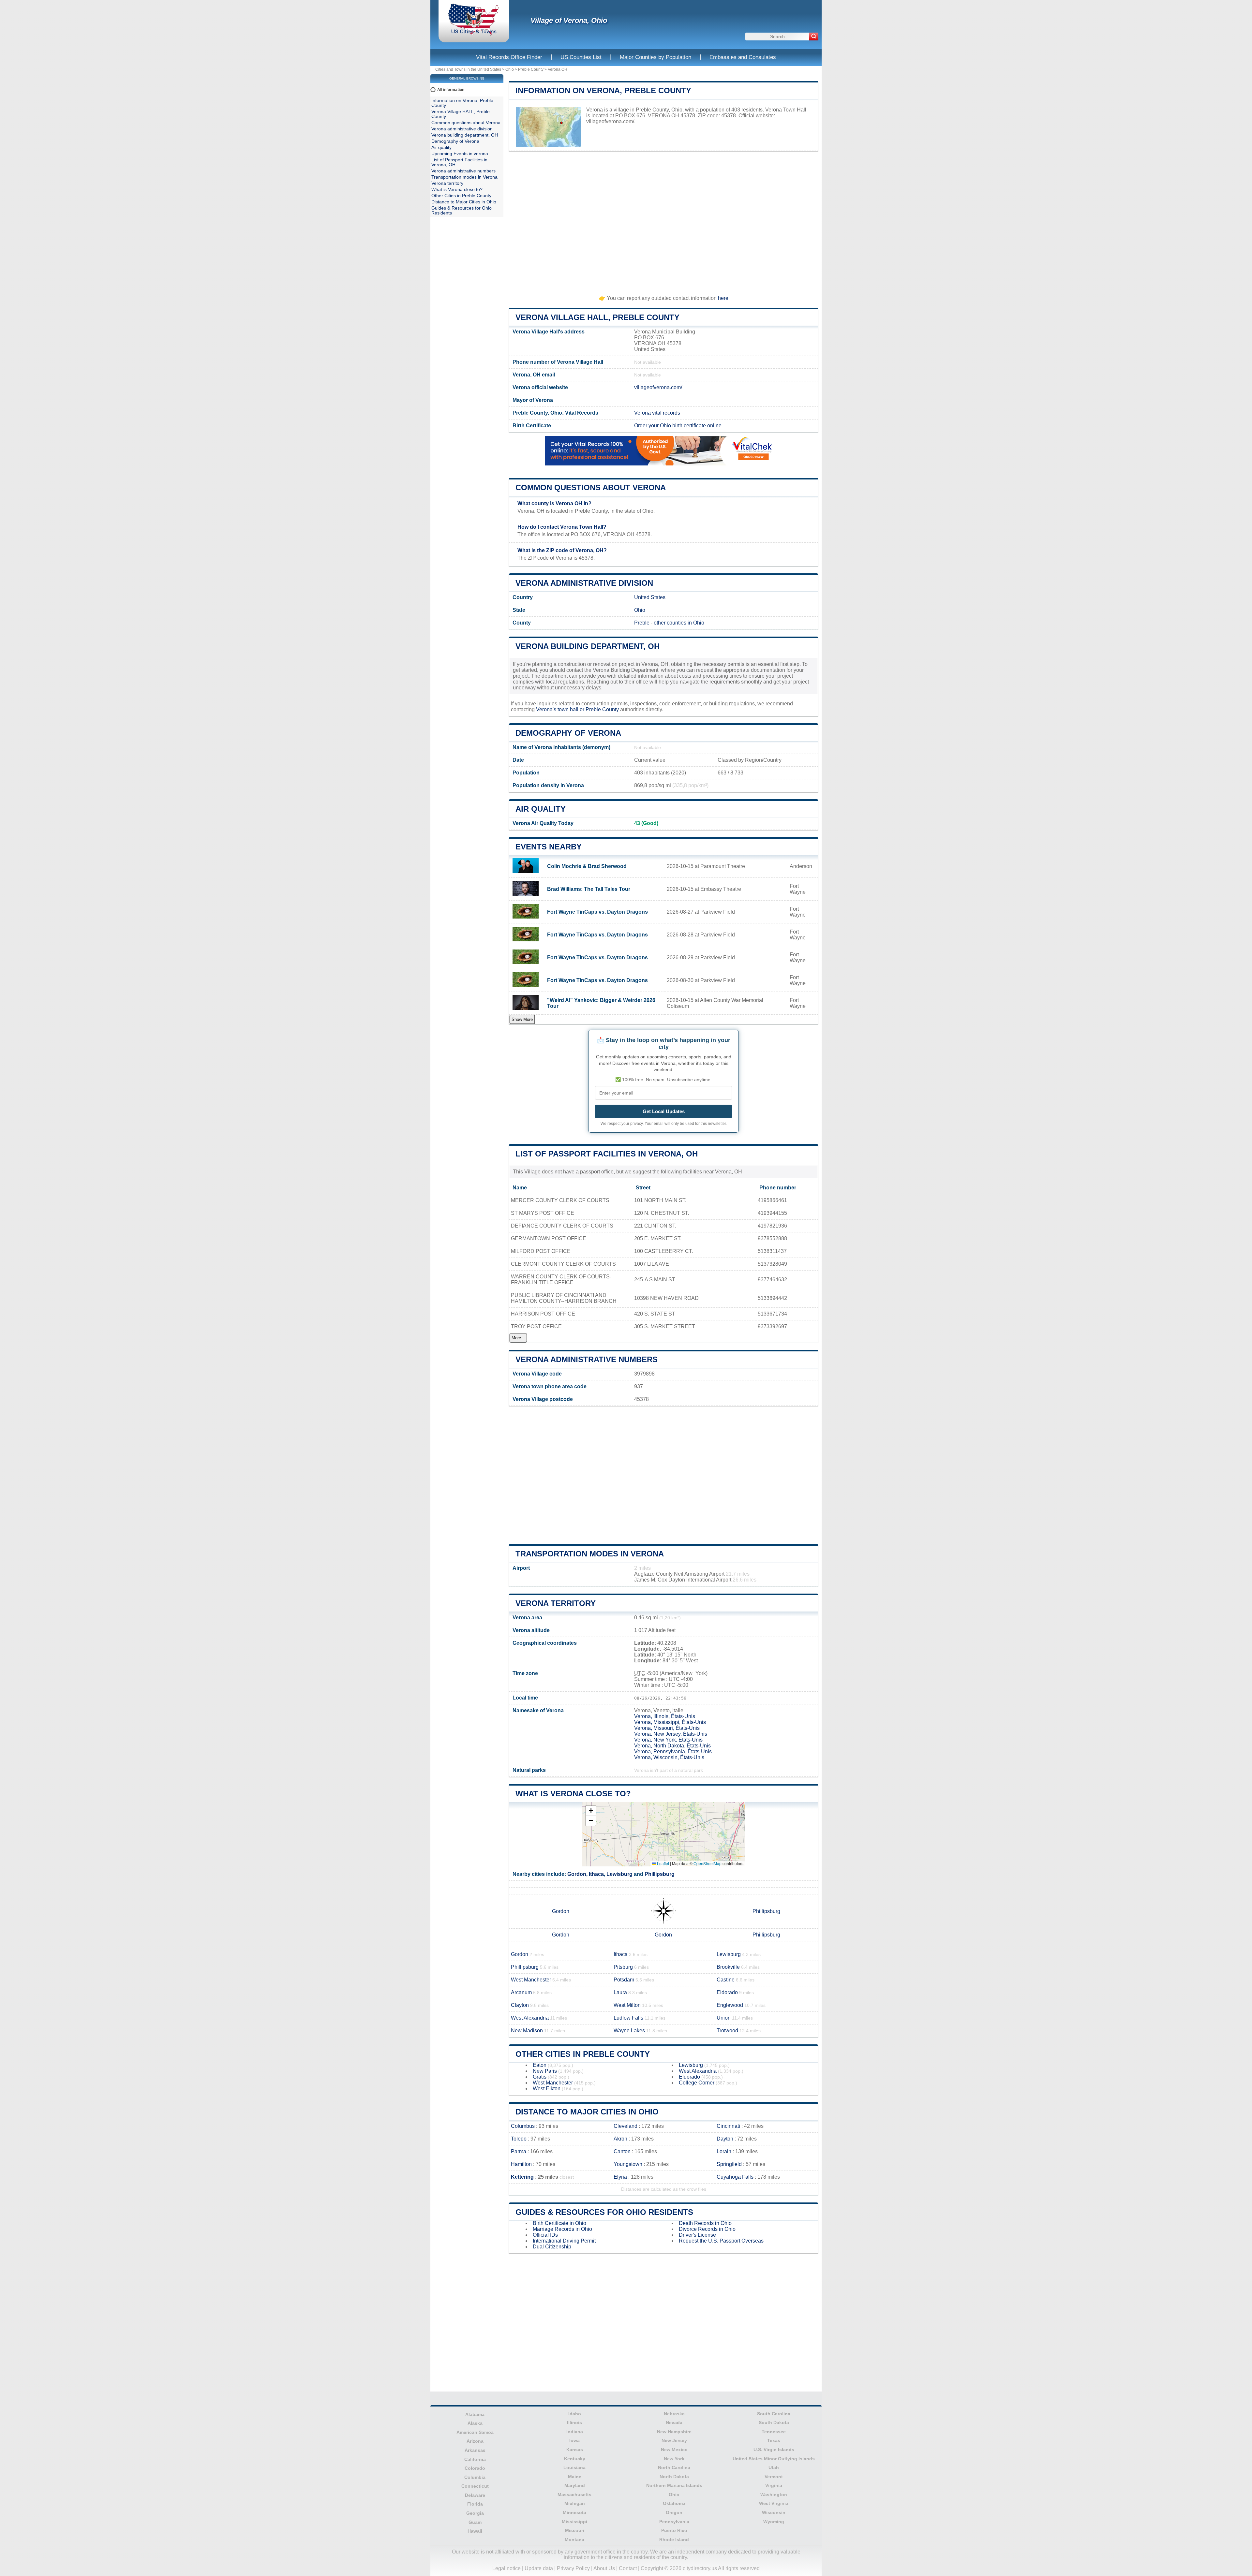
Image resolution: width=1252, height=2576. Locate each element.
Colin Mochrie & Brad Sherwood (587, 866)
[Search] (814, 37)
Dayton (725, 2139)
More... (518, 1338)
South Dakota (774, 2422)
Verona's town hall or (561, 709)
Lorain (724, 2151)
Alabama (475, 2414)
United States (650, 597)
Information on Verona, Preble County (603, 90)
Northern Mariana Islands (674, 2485)
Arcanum (521, 1992)
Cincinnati (728, 2126)
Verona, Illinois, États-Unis (665, 1716)
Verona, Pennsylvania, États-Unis (673, 1752)
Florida (475, 2504)
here (723, 298)
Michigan (575, 2503)
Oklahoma (674, 2503)
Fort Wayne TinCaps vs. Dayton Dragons (597, 912)
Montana (574, 2539)
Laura (620, 1992)
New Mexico (674, 2450)
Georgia (475, 2513)
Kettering (522, 2177)
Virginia (774, 2485)
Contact (628, 2568)
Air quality (541, 809)
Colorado (475, 2468)
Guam (475, 2522)
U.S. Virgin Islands (774, 2450)
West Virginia (774, 2503)
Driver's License (697, 2235)
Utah (774, 2467)
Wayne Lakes (629, 2031)
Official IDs (545, 2235)
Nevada (674, 2422)
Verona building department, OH (588, 646)
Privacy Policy (573, 2568)
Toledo (519, 2139)
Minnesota (574, 2512)
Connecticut (475, 2486)
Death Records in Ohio (705, 2223)
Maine (575, 2477)
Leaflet (663, 1863)
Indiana (575, 2432)
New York (674, 2459)
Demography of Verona (568, 733)
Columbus (523, 2126)
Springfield (729, 2164)
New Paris (545, 2071)
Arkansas (475, 2450)
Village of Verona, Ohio (569, 20)
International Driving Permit (564, 2241)
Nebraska (674, 2414)
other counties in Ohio (679, 623)
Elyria (620, 2177)
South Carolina (774, 2414)
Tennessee (774, 2432)
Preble (642, 623)
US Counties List (581, 57)
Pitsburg (623, 1967)
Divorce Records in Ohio (707, 2229)
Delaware (475, 2495)
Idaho (575, 2414)
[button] (591, 1811)
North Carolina (674, 2467)
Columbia (475, 2477)
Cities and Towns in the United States (468, 69)
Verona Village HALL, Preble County (597, 317)
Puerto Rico (674, 2530)
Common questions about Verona (591, 487)
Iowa (574, 2440)
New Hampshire (674, 2432)
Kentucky (575, 2459)
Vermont (774, 2477)
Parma (519, 2151)
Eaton (540, 2065)
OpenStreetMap (708, 1863)
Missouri (575, 2530)
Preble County (531, 69)
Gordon (577, 1874)
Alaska (475, 2423)
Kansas (575, 2450)
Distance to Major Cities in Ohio (587, 2112)
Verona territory (556, 1603)
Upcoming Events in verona (460, 154)
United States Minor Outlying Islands (774, 2459)
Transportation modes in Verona (590, 1554)
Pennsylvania (674, 2522)
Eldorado (727, 1992)
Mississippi (574, 2522)
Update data (539, 2568)
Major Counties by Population (656, 57)
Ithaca (596, 1874)
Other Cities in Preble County (583, 2054)
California (475, 2459)
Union (724, 2018)
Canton (622, 2151)
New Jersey (674, 2440)
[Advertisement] (663, 220)
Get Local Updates (664, 1111)
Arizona (475, 2441)
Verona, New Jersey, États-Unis (671, 1734)
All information (451, 90)
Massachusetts (574, 2495)
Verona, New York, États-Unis (668, 1740)
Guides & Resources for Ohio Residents (604, 2212)
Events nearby (549, 847)
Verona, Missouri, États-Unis (667, 1728)
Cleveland (626, 2126)
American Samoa (475, 2432)
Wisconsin (774, 2512)
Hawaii (475, 2531)
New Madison (527, 2031)
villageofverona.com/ (610, 121)
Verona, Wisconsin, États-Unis (669, 1757)
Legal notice (507, 2568)
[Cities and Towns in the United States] (474, 34)
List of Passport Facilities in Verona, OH (607, 1154)
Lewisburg (619, 1874)
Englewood (730, 2005)
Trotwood (727, 2031)
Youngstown (628, 2164)
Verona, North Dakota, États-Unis (672, 1746)
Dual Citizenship (552, 2247)
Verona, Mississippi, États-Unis (670, 1722)
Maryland (575, 2485)
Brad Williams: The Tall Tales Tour (589, 889)
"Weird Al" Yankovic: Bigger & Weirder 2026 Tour (601, 1003)
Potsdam (624, 1980)
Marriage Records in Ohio (562, 2229)
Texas (774, 2440)
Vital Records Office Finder (509, 57)
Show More (522, 1019)
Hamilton (521, 2164)
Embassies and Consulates (743, 57)
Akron (620, 2139)
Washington (774, 2495)
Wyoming (774, 2522)
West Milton (627, 2005)
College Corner (697, 2083)
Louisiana (574, 2467)
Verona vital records (657, 413)
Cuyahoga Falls (735, 2177)
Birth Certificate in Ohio (559, 2223)
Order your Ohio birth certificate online (678, 426)
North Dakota (674, 2477)
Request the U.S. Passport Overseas (721, 2241)
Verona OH (558, 69)
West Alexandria (530, 2018)
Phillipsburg (660, 1874)
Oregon (674, 2512)
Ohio (510, 69)
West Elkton (547, 2089)
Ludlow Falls (628, 2018)
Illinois (574, 2422)
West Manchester (531, 1980)
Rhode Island (674, 2539)
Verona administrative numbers (587, 1359)
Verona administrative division (584, 583)
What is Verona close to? (573, 1794)
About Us (604, 2568)
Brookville (728, 1967)
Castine (726, 1980)
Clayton (520, 2005)
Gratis (540, 2077)
